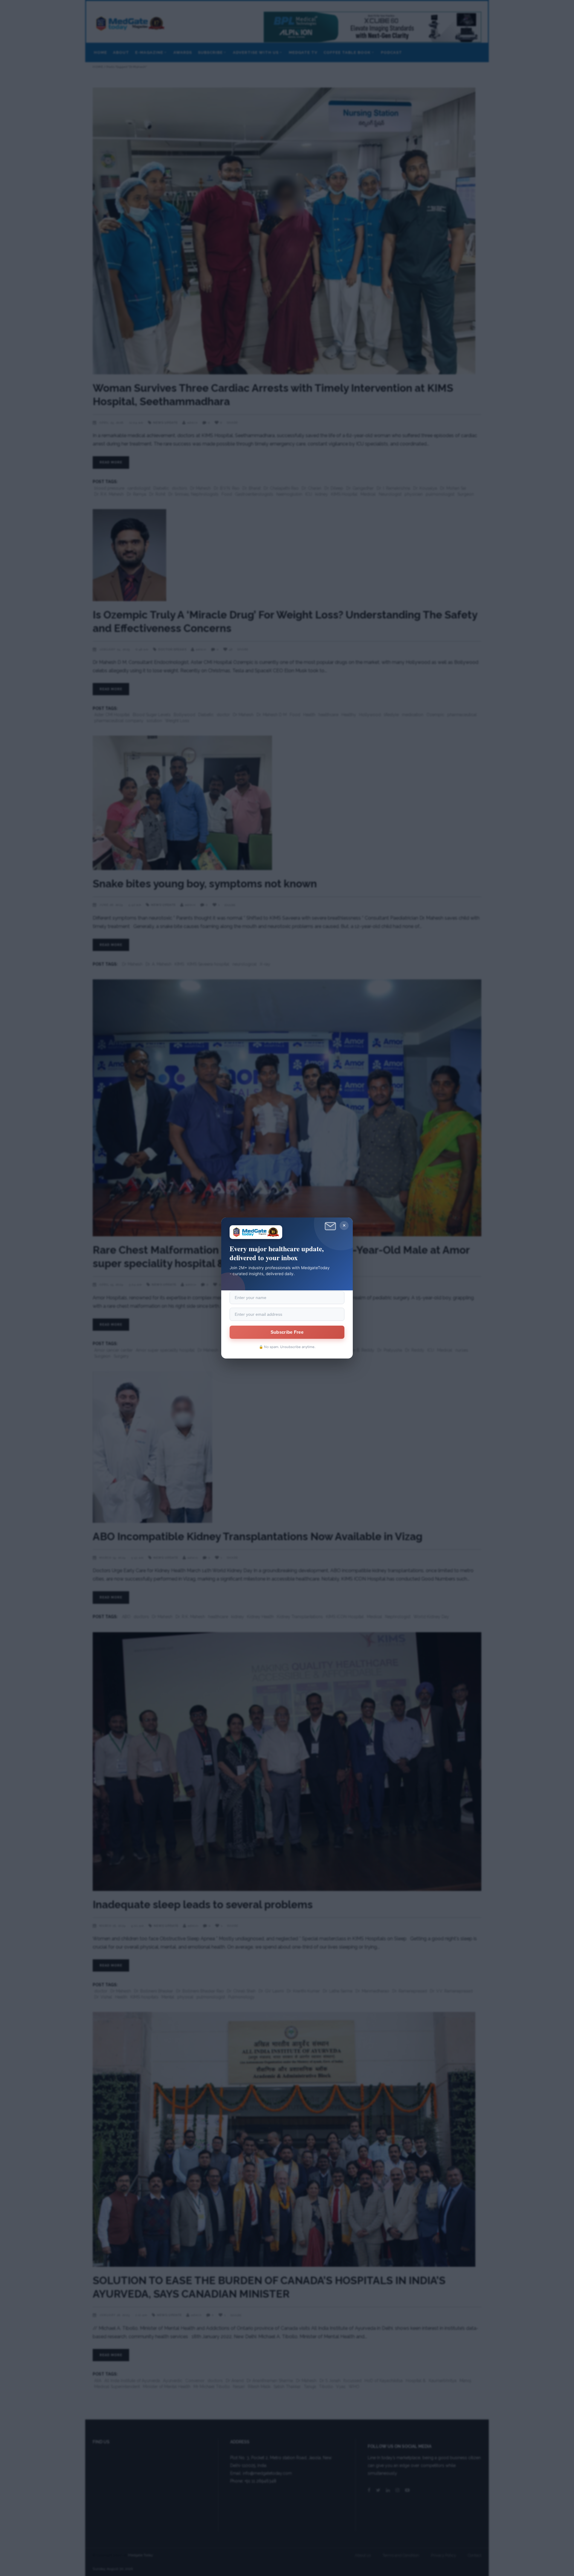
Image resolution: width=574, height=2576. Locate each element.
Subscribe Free (287, 1332)
